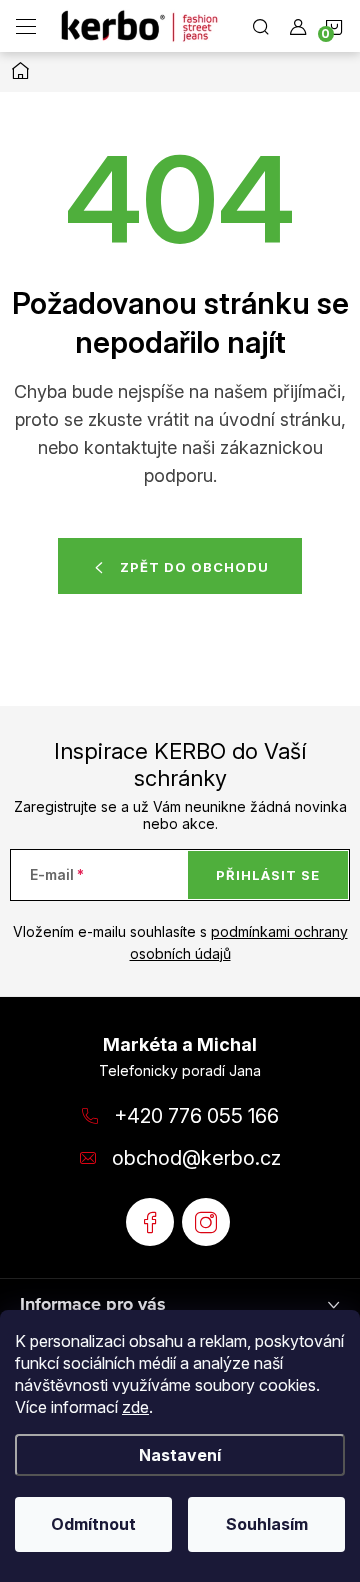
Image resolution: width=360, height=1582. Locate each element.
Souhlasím (267, 1524)
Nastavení (180, 1455)
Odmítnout (93, 1524)
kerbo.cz (206, 1222)
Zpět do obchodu (194, 567)
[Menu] (26, 26)
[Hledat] (261, 26)
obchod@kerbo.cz (196, 1158)
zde (135, 1407)
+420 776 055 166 (196, 1116)
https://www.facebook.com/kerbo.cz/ (150, 1222)
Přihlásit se (268, 875)
